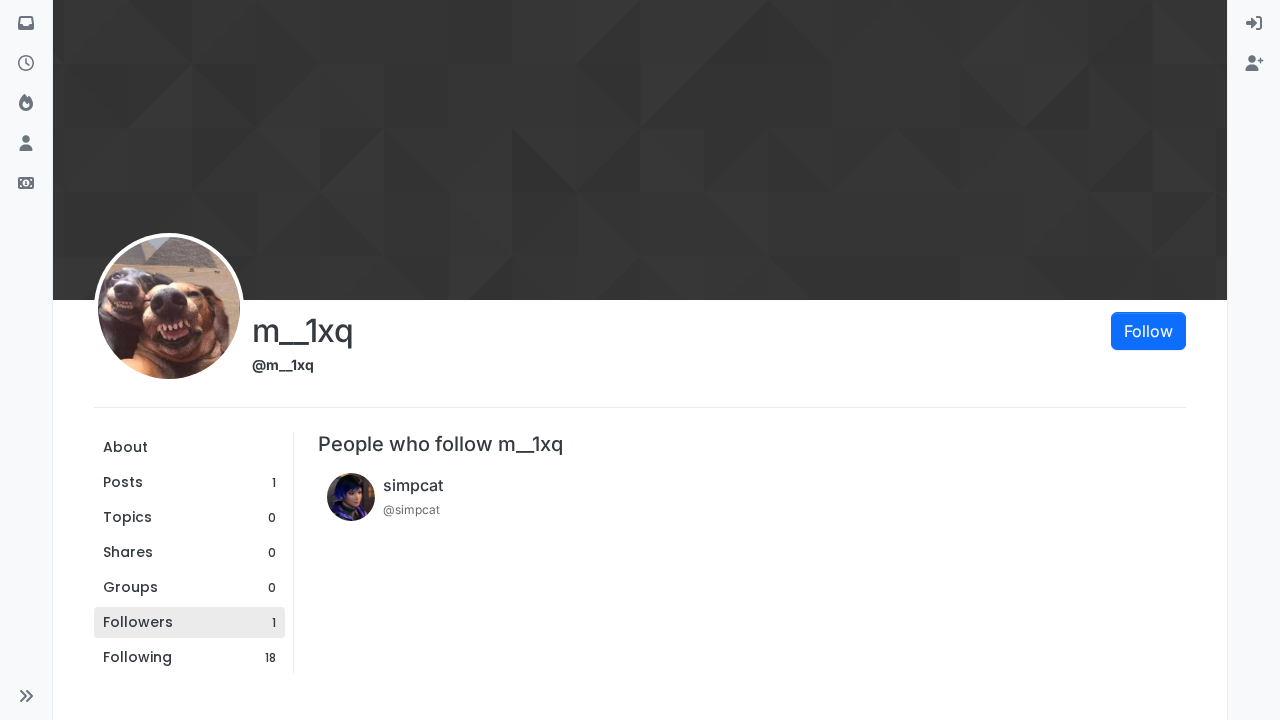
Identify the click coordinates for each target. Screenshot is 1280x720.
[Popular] (26, 104)
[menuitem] (1254, 24)
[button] (26, 696)
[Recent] (26, 64)
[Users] (26, 144)
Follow (1148, 331)
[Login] (1254, 24)
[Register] (1254, 64)
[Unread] (26, 24)
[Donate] (26, 184)
